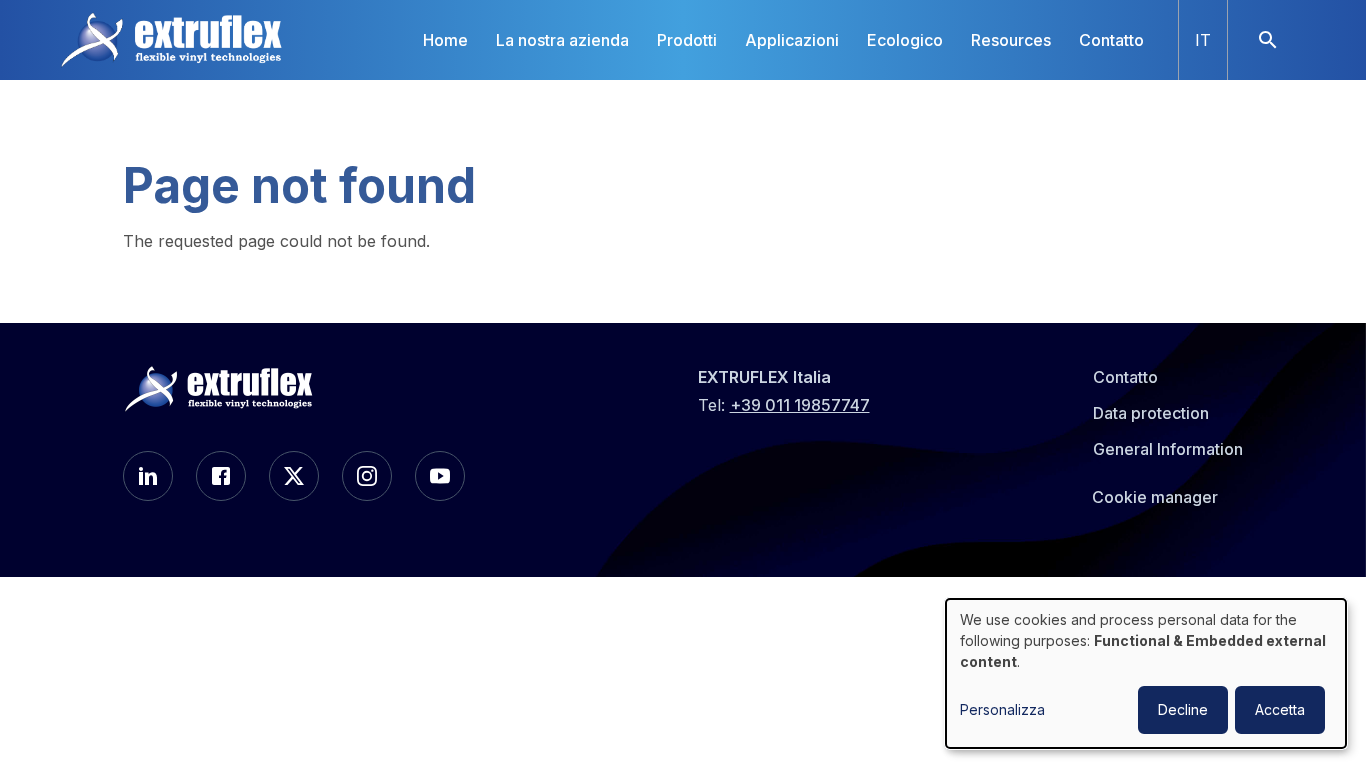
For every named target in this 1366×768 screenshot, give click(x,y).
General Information (1168, 449)
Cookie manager (1155, 497)
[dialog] (1146, 673)
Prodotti (687, 40)
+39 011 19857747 (800, 405)
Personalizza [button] (1002, 709)
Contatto (1111, 40)
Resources (1011, 40)
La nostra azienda (562, 40)
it (1203, 40)
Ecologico (905, 40)
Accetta (1280, 709)
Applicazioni (792, 40)
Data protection (1151, 413)
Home (445, 40)
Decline (1183, 709)
